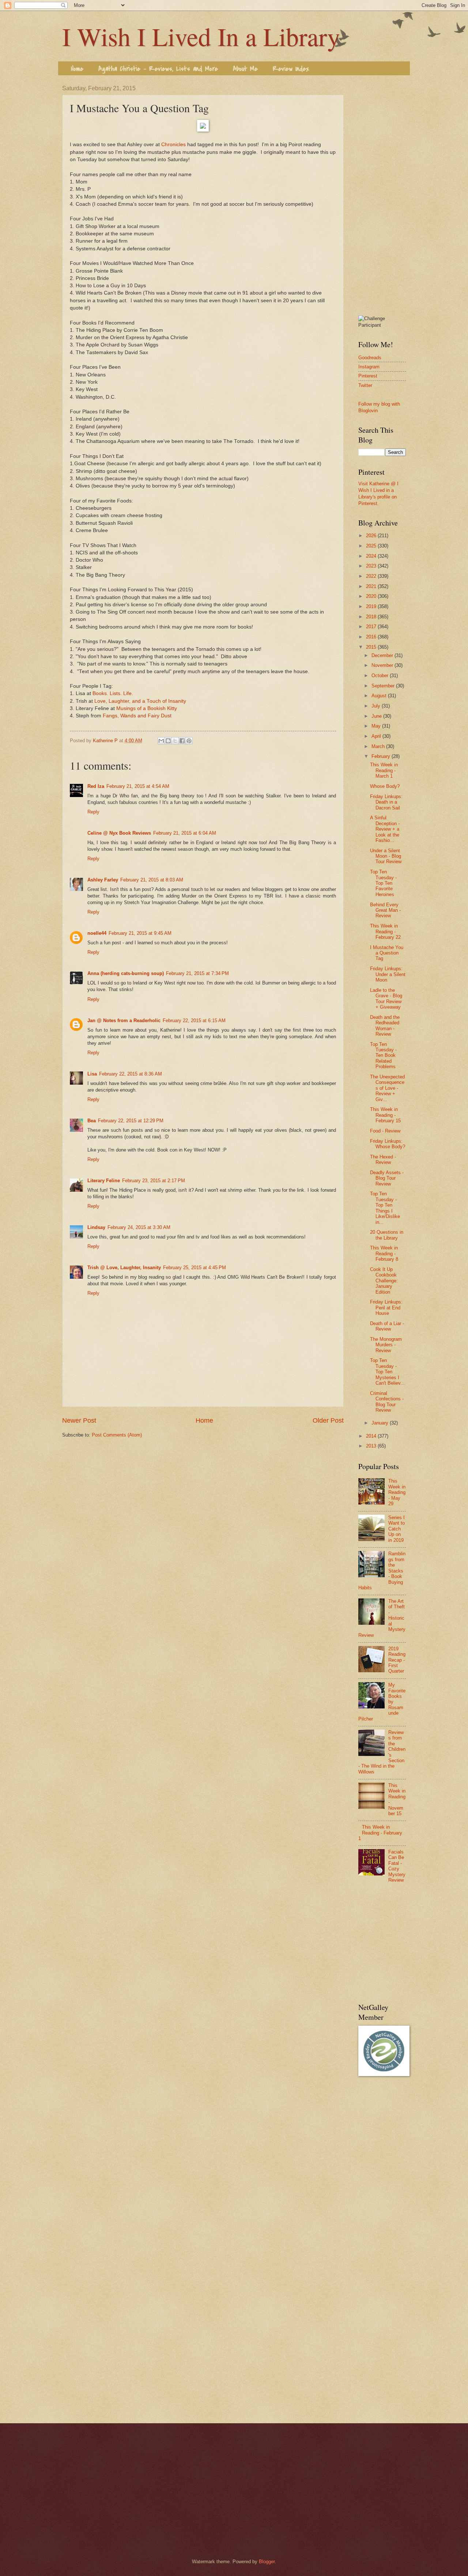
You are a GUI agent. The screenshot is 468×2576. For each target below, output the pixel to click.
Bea (92, 1121)
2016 (372, 637)
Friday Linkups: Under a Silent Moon (388, 974)
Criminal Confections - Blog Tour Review (387, 1402)
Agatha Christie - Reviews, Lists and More (158, 69)
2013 (372, 1446)
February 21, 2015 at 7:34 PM (197, 973)
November (383, 665)
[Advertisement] (382, 195)
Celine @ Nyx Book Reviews (119, 833)
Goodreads (370, 358)
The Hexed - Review (383, 1160)
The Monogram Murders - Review (386, 1345)
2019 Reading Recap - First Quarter (397, 1660)
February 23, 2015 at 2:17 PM (154, 1181)
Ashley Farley (103, 880)
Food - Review (385, 1131)
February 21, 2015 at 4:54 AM (138, 786)
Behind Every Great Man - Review (385, 910)
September (384, 686)
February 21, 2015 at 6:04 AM (185, 833)
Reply (93, 812)
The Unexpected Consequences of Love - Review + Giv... (387, 1088)
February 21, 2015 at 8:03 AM (152, 880)
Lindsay (96, 1227)
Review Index (291, 69)
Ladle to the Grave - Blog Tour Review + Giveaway (386, 999)
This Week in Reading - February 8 (384, 1253)
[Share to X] (175, 741)
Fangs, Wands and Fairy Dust (137, 716)
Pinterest (368, 376)
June (377, 716)
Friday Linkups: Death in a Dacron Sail (386, 802)
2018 (372, 617)
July (377, 706)
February (382, 756)
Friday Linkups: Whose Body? (388, 1144)
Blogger (267, 2562)
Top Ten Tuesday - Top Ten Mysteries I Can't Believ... (387, 1372)
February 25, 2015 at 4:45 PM (195, 1268)
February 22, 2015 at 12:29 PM (131, 1121)
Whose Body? (385, 786)
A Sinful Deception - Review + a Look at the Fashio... (385, 829)
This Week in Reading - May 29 (397, 1492)
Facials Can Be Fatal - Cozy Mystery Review (397, 1866)
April (377, 736)
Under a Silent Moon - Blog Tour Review (386, 856)
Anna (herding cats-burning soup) (126, 973)
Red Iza (96, 786)
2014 (372, 1436)
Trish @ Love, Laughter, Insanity (124, 1268)
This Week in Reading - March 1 (384, 770)
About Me (245, 69)
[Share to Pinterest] (189, 741)
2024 (372, 556)
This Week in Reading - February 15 (385, 1115)
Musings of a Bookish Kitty (147, 708)
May (377, 726)
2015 (372, 647)
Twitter (365, 385)
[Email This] (161, 741)
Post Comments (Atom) (117, 1435)
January (381, 1423)
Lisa (92, 1074)
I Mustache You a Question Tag (387, 953)
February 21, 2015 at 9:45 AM (140, 933)
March (379, 746)
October (381, 676)
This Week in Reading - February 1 (380, 1833)
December (383, 655)
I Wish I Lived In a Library (201, 36)
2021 (372, 586)
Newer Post (79, 1420)
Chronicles (173, 145)
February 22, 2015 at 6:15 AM (194, 1020)
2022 (372, 576)
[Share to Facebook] (182, 741)
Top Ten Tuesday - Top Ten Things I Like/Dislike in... (385, 1208)
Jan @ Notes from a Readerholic (124, 1020)
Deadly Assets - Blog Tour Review (387, 1178)
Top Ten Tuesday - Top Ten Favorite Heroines (383, 883)
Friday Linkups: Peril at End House (386, 1308)
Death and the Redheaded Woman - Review (385, 1026)
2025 (372, 546)
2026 (372, 536)
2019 (372, 606)
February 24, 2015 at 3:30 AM (139, 1227)
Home (77, 69)
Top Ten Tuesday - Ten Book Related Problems (383, 1056)
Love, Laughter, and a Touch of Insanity (140, 701)
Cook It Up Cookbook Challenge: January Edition (384, 1281)
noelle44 (97, 933)
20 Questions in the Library (387, 1235)
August (380, 696)
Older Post (328, 1420)
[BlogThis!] (168, 741)
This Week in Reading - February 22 (385, 932)
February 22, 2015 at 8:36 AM (131, 1074)
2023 (372, 566)
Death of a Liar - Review (387, 1326)
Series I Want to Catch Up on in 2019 (397, 1529)
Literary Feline (104, 1181)
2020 (372, 596)
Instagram (369, 367)
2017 (372, 627)
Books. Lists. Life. (113, 693)
